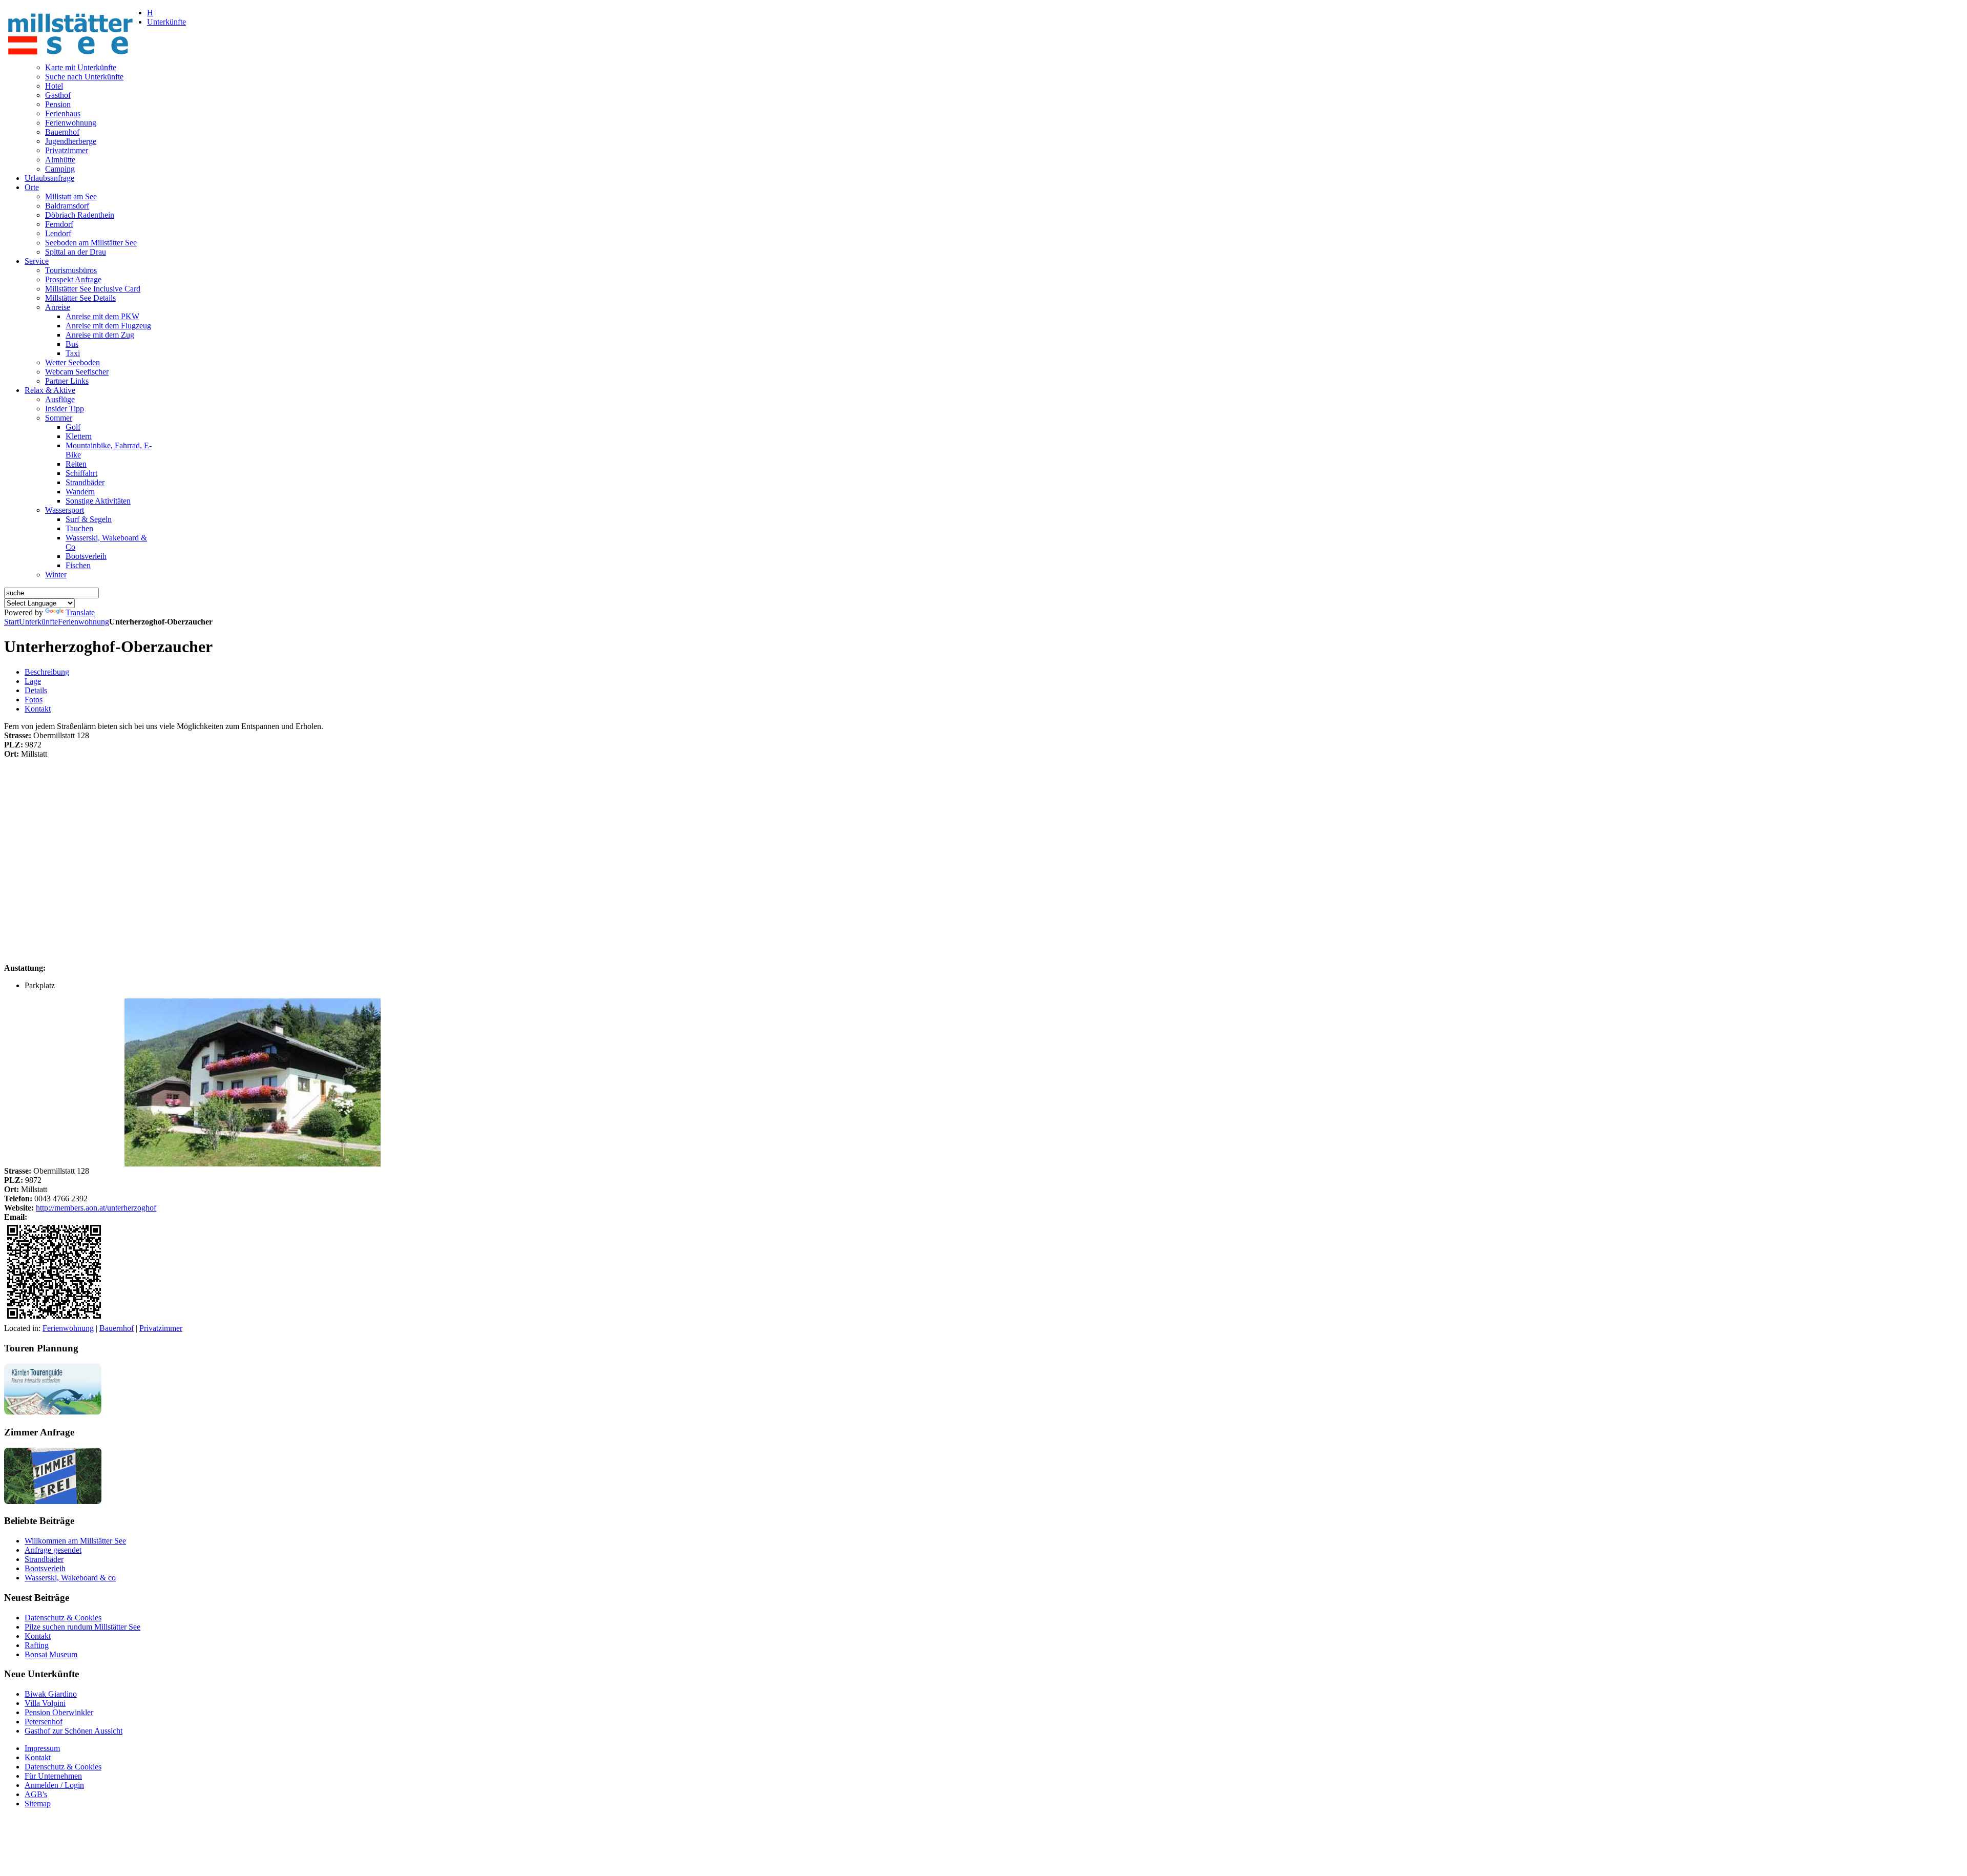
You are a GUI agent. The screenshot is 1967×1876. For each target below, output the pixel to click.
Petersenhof (44, 1722)
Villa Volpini (45, 1703)
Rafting (37, 1645)
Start (12, 622)
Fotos (34, 700)
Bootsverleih (45, 1568)
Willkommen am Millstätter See (75, 1541)
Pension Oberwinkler (59, 1712)
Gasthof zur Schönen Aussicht (74, 1731)
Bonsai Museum (51, 1654)
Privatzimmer (161, 1328)
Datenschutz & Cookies (63, 1618)
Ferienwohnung (83, 622)
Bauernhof (117, 1328)
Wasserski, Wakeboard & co (70, 1578)
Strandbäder (44, 1559)
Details (36, 690)
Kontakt (38, 709)
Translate (80, 612)
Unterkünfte (38, 622)
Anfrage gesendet (53, 1550)
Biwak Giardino (51, 1694)
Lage (33, 681)
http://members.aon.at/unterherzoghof (96, 1208)
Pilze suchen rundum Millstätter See (82, 1627)
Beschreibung (47, 672)
